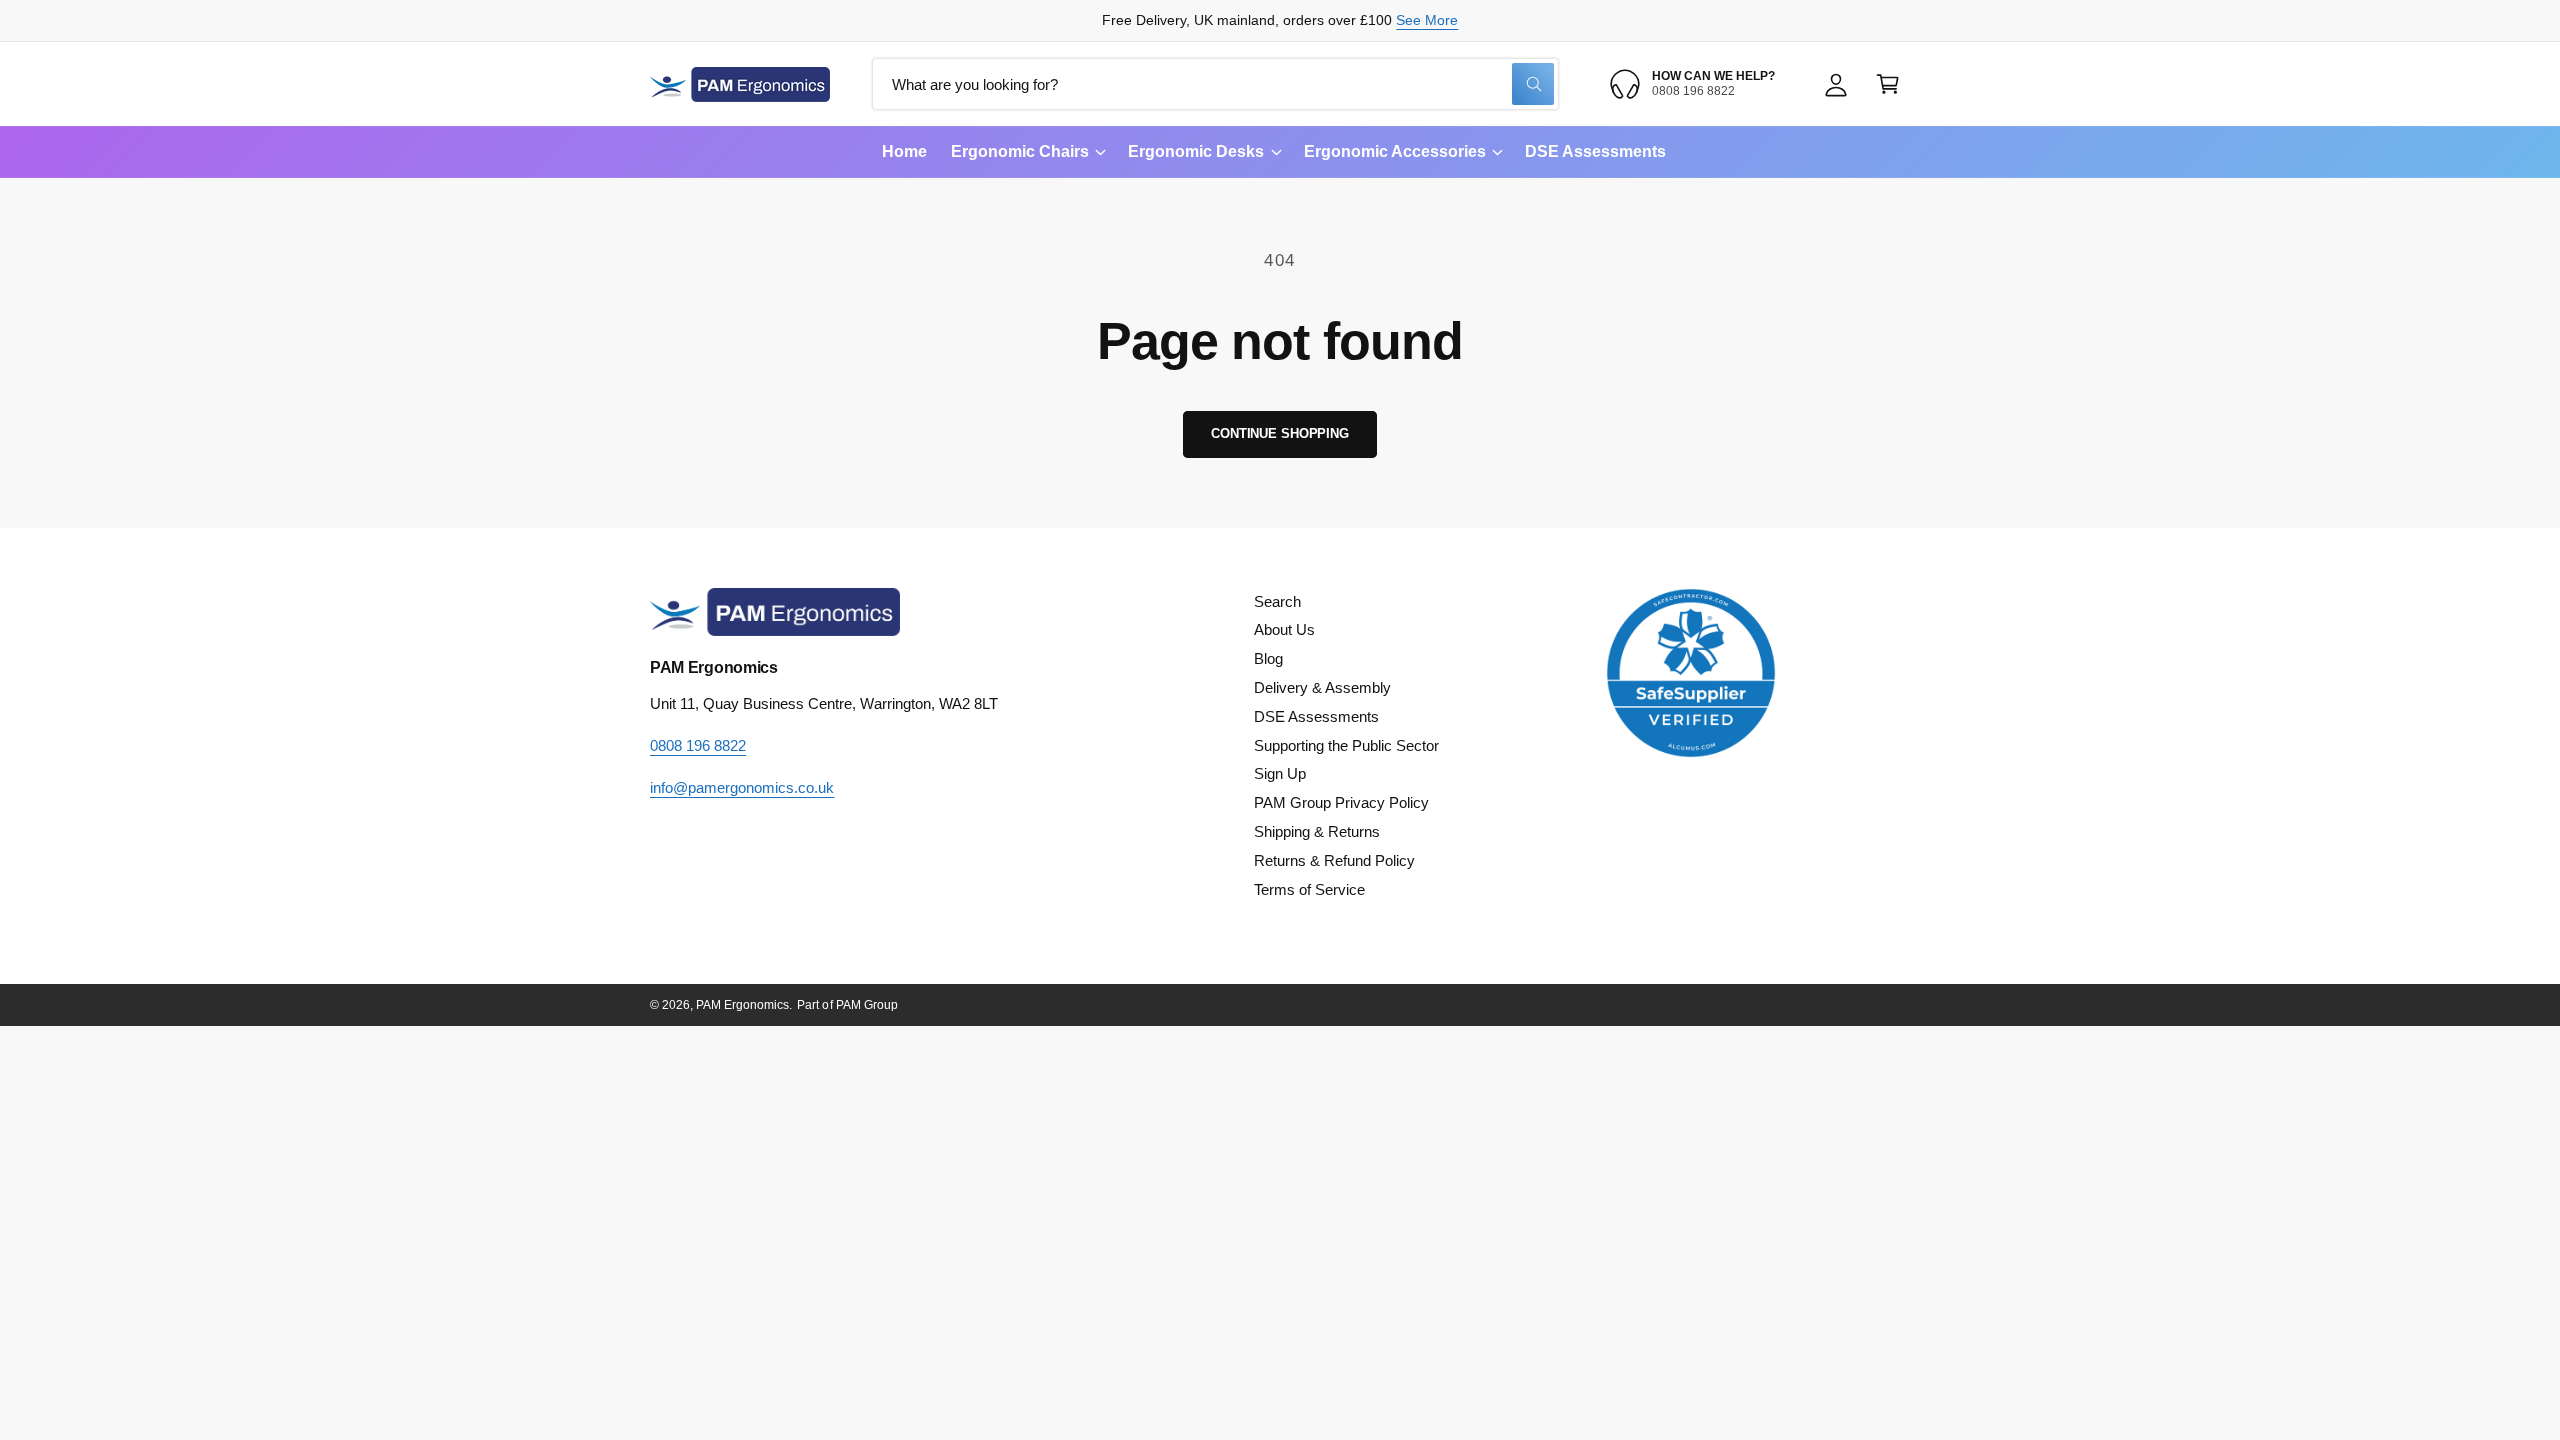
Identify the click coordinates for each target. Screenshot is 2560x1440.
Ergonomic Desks (1196, 151)
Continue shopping (1280, 433)
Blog (1268, 658)
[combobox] (1215, 84)
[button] (1888, 84)
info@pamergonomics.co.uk (742, 787)
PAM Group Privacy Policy (1341, 802)
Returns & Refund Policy (1334, 860)
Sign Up (1280, 773)
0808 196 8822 (698, 745)
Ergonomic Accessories (1395, 151)
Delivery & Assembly (1322, 687)
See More (1427, 20)
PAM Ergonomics (742, 1005)
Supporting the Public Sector (1346, 745)
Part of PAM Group (847, 1005)
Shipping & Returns (1317, 831)
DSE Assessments (1316, 716)
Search (1277, 601)
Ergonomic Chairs (1020, 151)
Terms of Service (1309, 889)
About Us (1284, 629)
